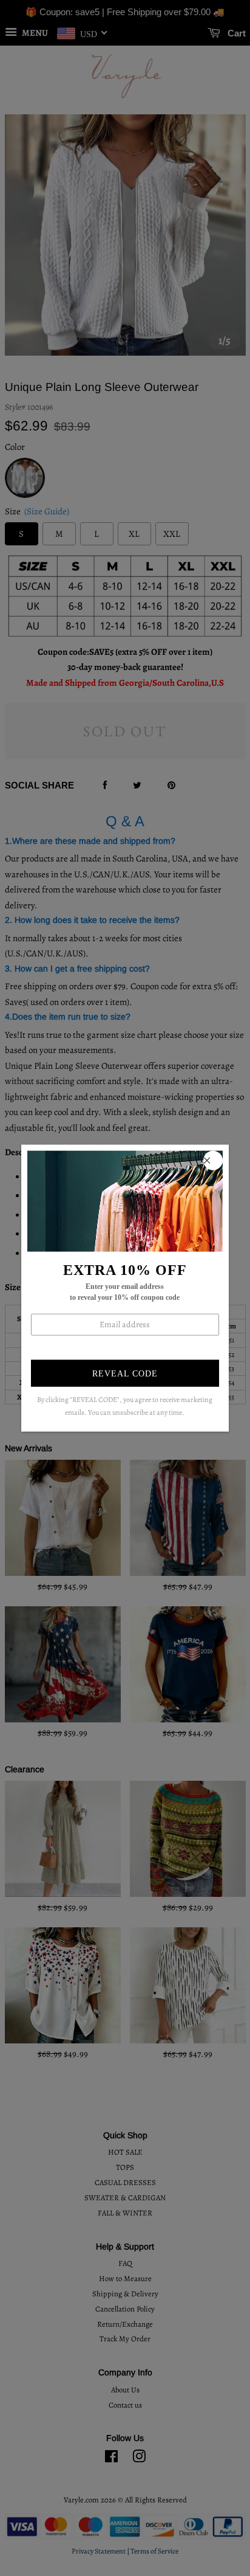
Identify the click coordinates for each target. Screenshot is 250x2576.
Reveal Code (125, 1374)
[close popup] (213, 1160)
